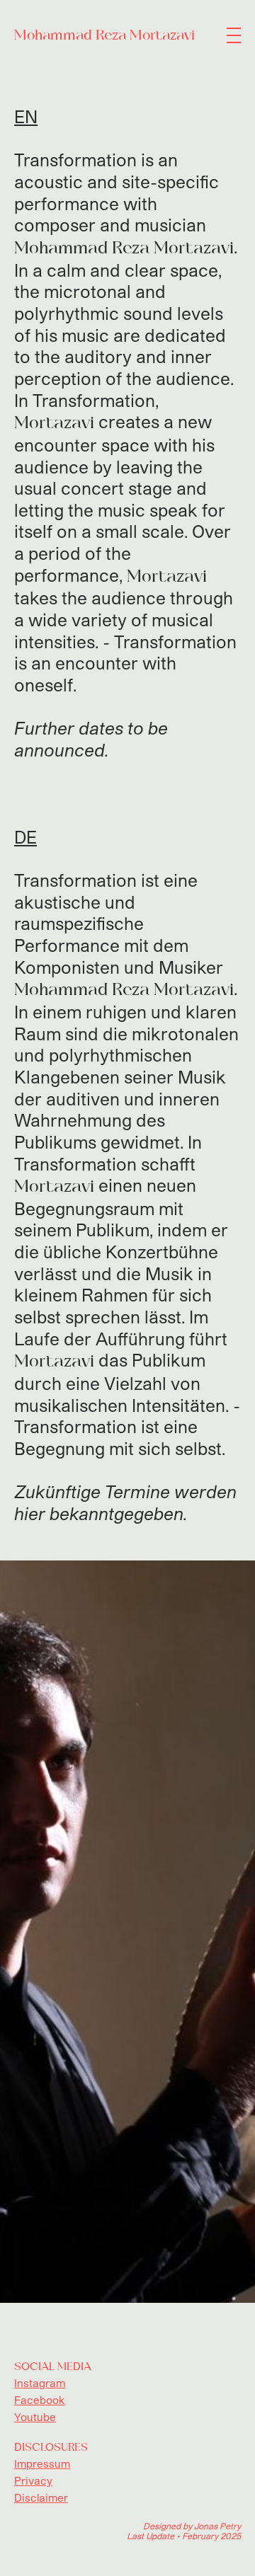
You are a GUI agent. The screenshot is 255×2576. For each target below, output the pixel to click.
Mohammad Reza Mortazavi (104, 35)
